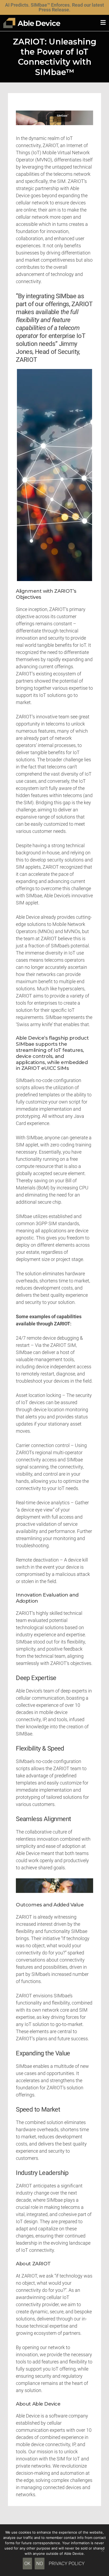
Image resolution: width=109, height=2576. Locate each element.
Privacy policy (67, 2563)
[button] (103, 23)
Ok (27, 2563)
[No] (102, 2550)
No (40, 2563)
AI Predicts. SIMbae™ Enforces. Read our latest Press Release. (54, 7)
